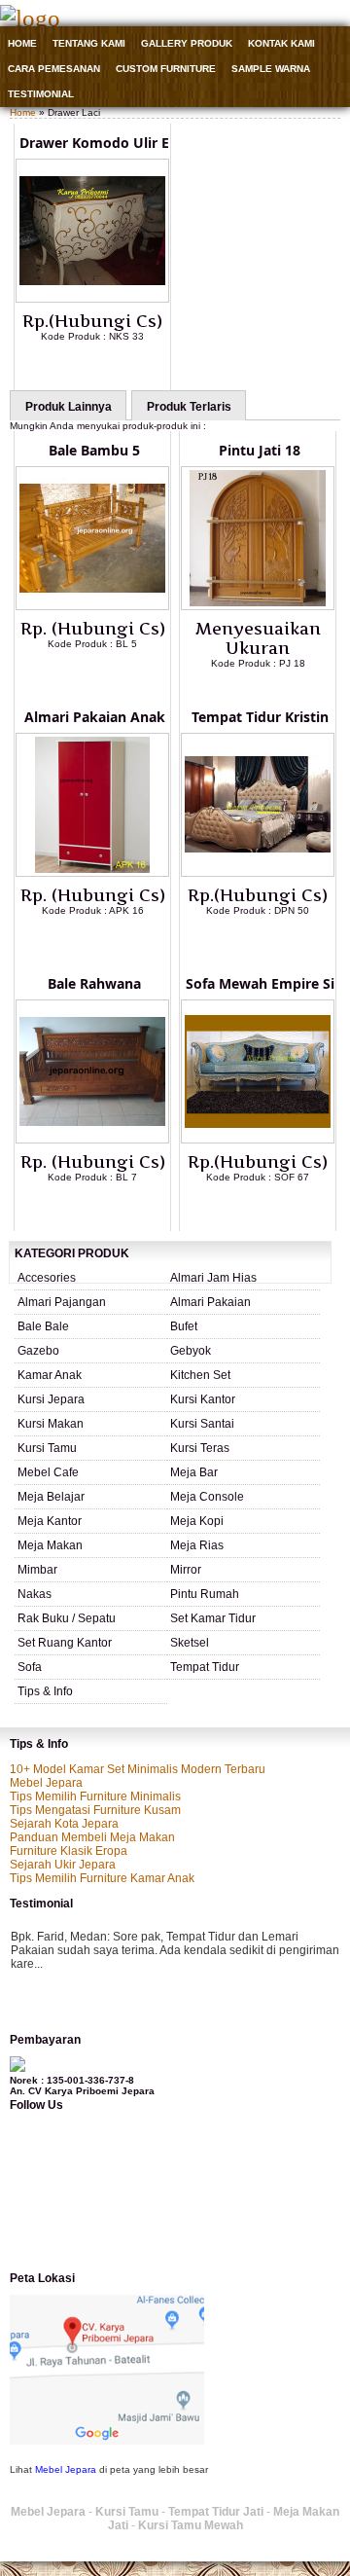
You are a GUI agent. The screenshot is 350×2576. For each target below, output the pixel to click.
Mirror (186, 1570)
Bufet (184, 1326)
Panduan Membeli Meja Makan (92, 1837)
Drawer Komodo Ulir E (94, 143)
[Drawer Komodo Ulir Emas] (92, 299)
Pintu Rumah (205, 1594)
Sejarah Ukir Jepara (63, 1865)
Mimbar (37, 1570)
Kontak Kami (281, 43)
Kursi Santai (202, 1424)
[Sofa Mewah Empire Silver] (258, 1140)
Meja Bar (194, 1472)
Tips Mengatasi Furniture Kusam (95, 1810)
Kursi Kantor (203, 1399)
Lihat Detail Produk (107, 368)
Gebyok (191, 1351)
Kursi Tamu (47, 1448)
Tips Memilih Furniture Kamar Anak (102, 1878)
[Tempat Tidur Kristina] (258, 873)
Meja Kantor (50, 1521)
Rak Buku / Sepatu (67, 1618)
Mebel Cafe (48, 1472)
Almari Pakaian (210, 1302)
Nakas (35, 1594)
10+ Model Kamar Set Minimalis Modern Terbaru (138, 1769)
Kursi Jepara (51, 1399)
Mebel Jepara (46, 1783)
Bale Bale (43, 1326)
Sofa (30, 1667)
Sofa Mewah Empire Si (260, 983)
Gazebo (38, 1351)
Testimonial (41, 94)
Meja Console (207, 1497)
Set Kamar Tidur (213, 1618)
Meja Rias (197, 1545)
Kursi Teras (200, 1448)
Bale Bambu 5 (94, 450)
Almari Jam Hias (213, 1278)
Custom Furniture (166, 69)
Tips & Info (45, 1691)
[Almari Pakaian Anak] (92, 873)
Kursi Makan (51, 1424)
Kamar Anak (50, 1375)
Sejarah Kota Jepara (64, 1824)
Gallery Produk (187, 43)
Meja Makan (50, 1545)
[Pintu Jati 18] (258, 606)
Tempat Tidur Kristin (260, 717)
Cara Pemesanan (54, 69)
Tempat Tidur (205, 1667)
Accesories (47, 1278)
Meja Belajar (51, 1497)
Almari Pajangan (62, 1302)
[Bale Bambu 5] (92, 606)
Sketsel (190, 1643)
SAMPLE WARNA (271, 69)
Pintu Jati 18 (260, 450)
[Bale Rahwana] (92, 1140)
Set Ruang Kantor (65, 1643)
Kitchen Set (200, 1375)
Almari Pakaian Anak (95, 717)
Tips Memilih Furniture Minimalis (95, 1796)
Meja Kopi (197, 1521)
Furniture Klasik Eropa (69, 1851)
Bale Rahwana (94, 983)
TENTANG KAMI (89, 43)
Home (22, 43)
